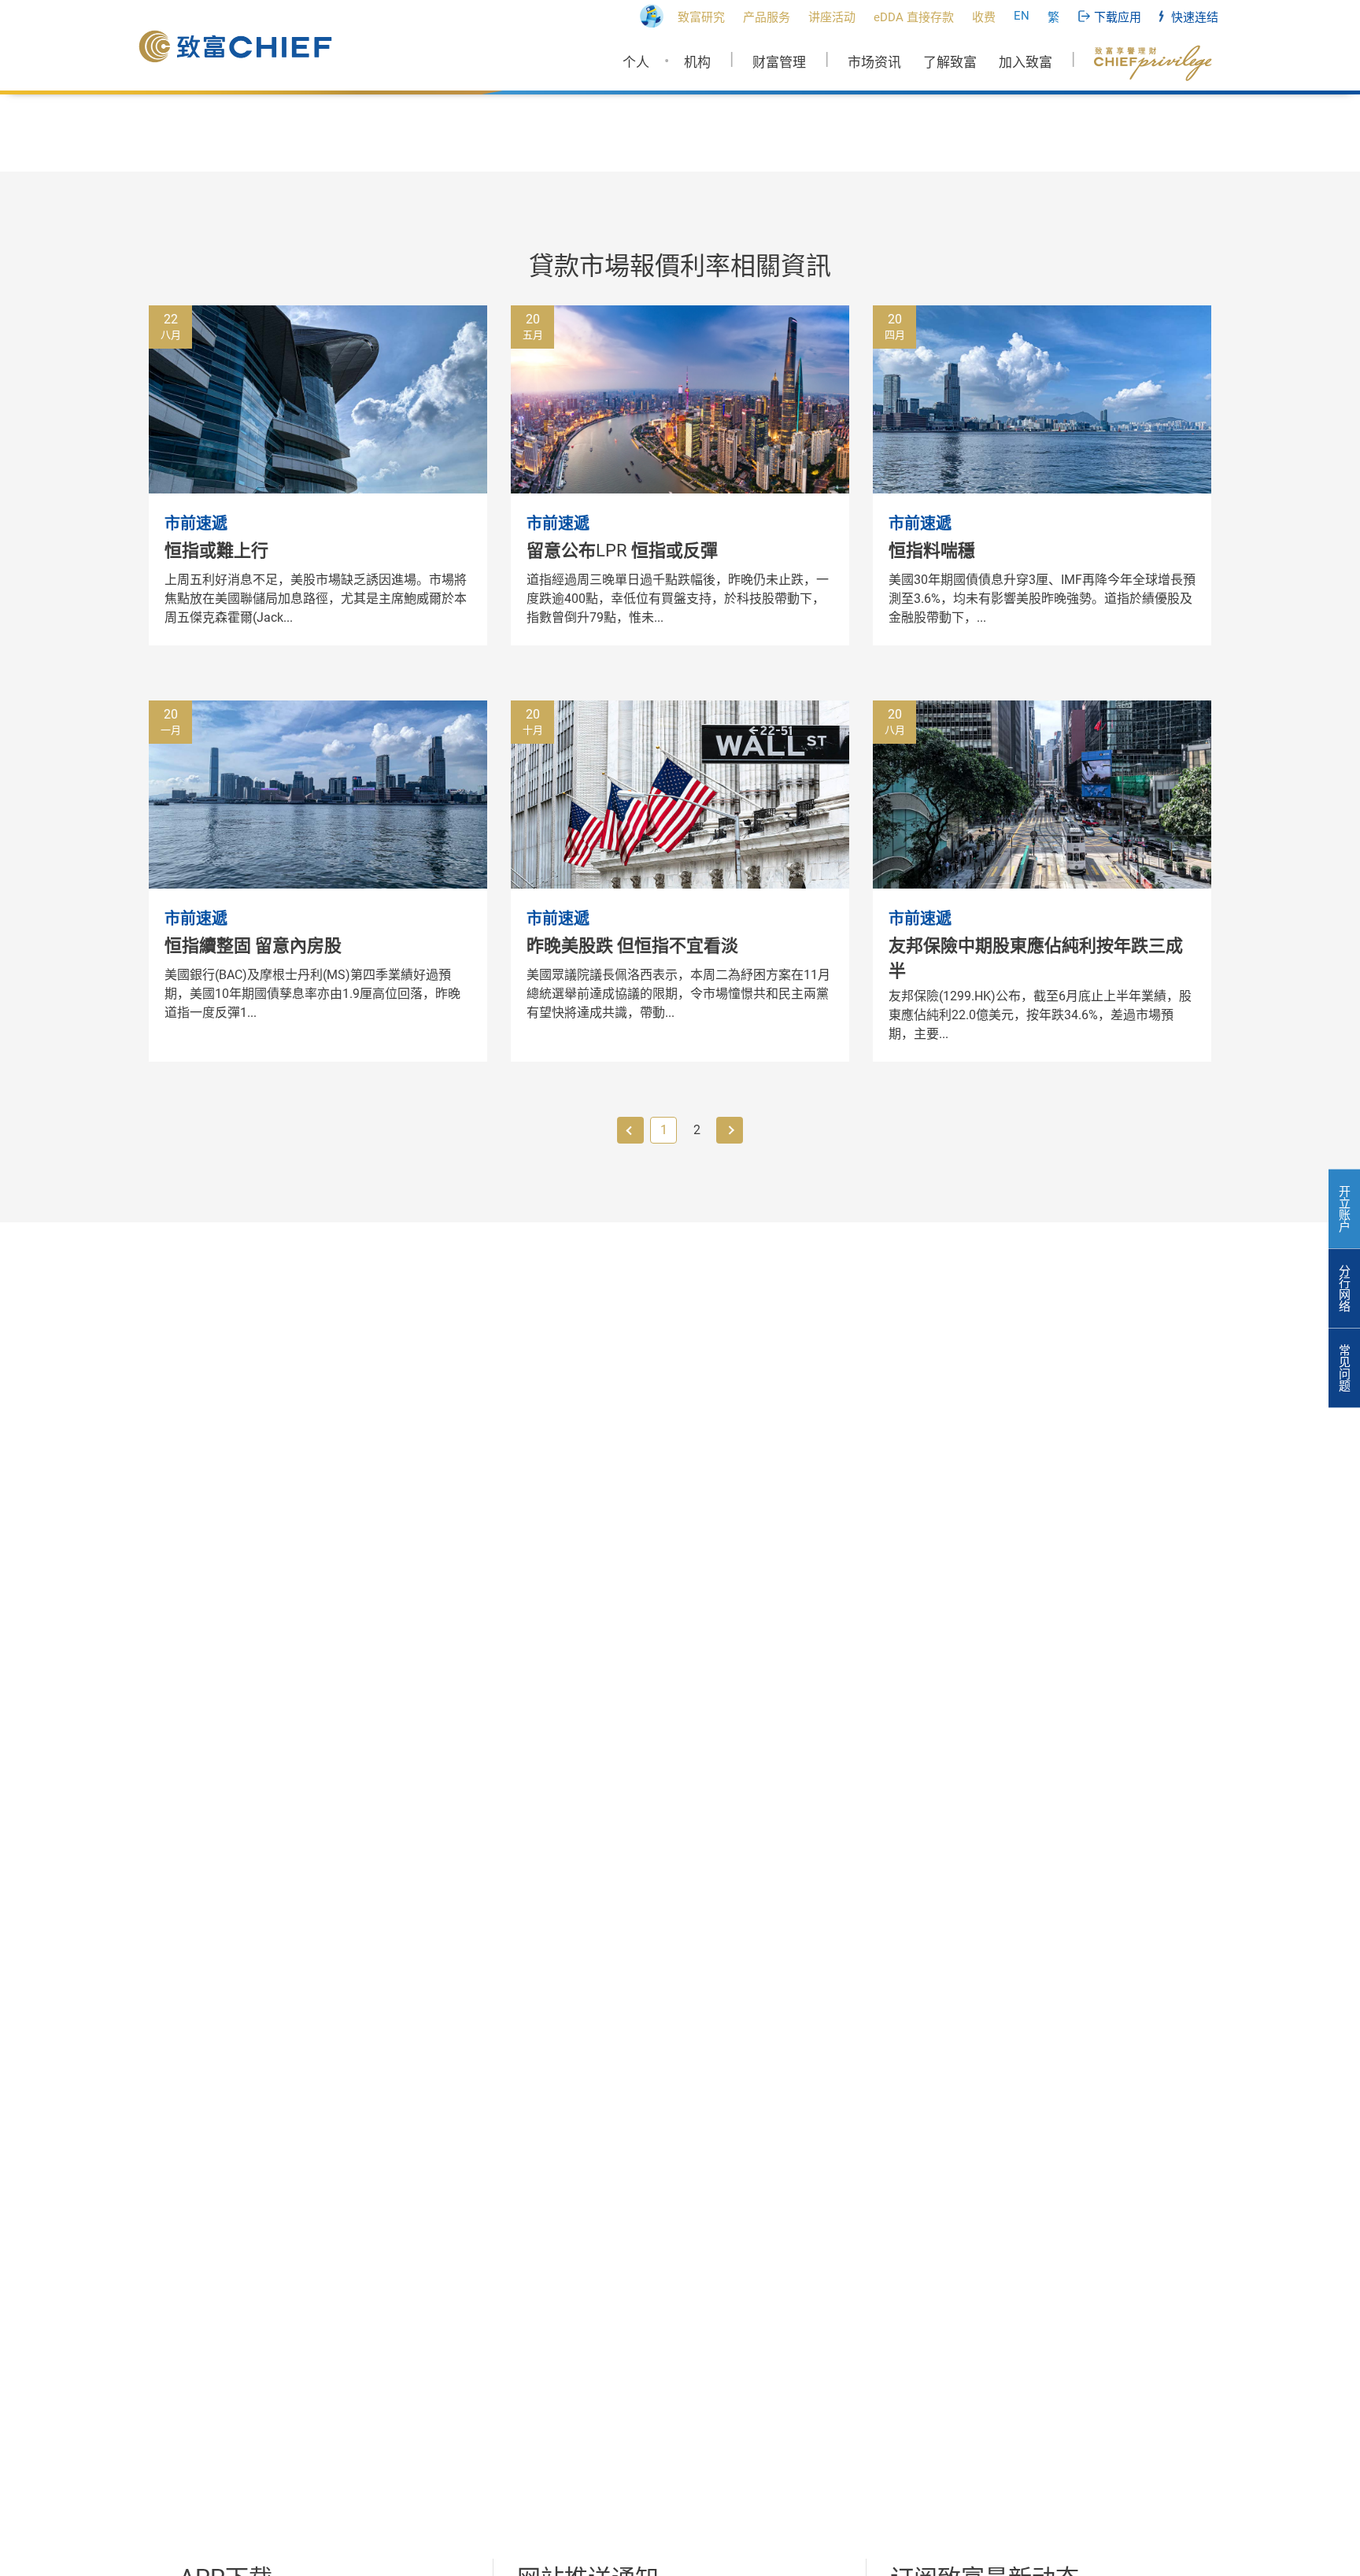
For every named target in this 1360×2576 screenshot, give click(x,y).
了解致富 (950, 62)
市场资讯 (874, 62)
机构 (697, 62)
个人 (636, 62)
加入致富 (1026, 62)
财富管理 (779, 62)
